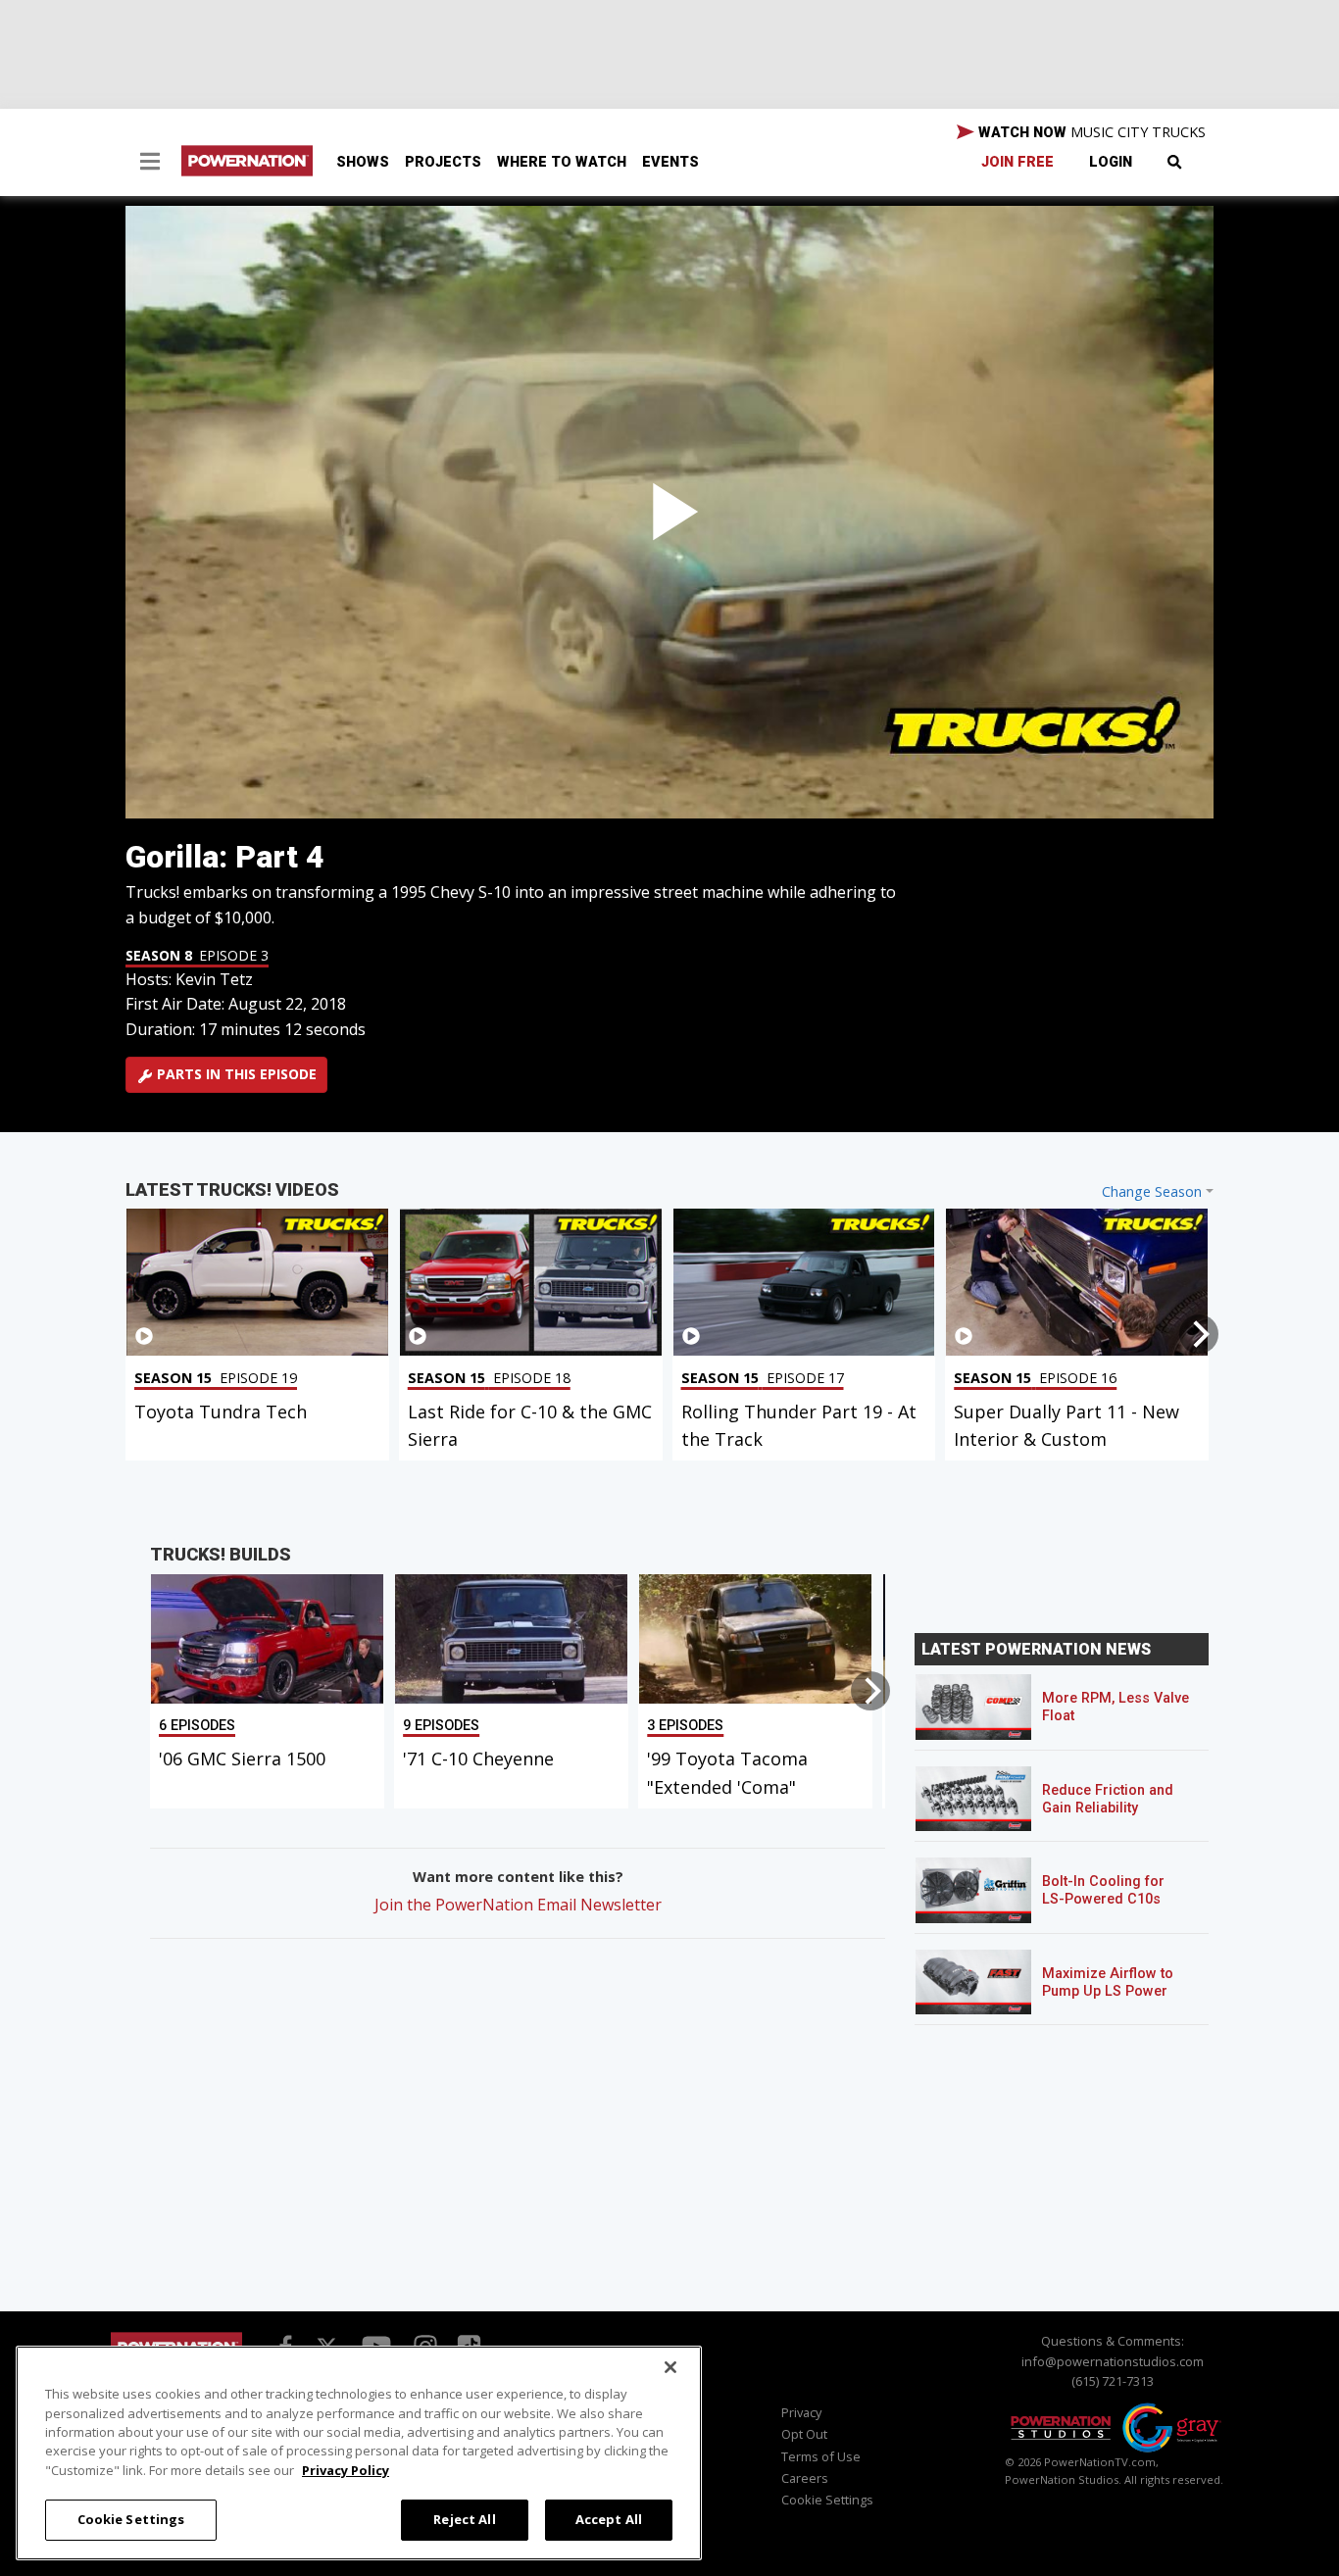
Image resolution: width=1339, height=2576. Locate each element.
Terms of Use (821, 2456)
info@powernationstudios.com (1113, 2361)
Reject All (464, 2519)
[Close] (670, 2367)
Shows (363, 162)
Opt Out (804, 2434)
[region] (359, 2453)
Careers (805, 2478)
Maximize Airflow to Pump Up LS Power (1108, 1982)
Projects (443, 162)
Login (1111, 162)
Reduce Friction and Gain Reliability (1108, 1799)
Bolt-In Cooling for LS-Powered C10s (1103, 1890)
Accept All (609, 2519)
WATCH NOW (1090, 132)
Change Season (1152, 1191)
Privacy (801, 2412)
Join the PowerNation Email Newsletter (518, 1905)
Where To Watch (562, 162)
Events (670, 162)
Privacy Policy (346, 2470)
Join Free (1017, 162)
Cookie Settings (131, 2519)
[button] (150, 164)
